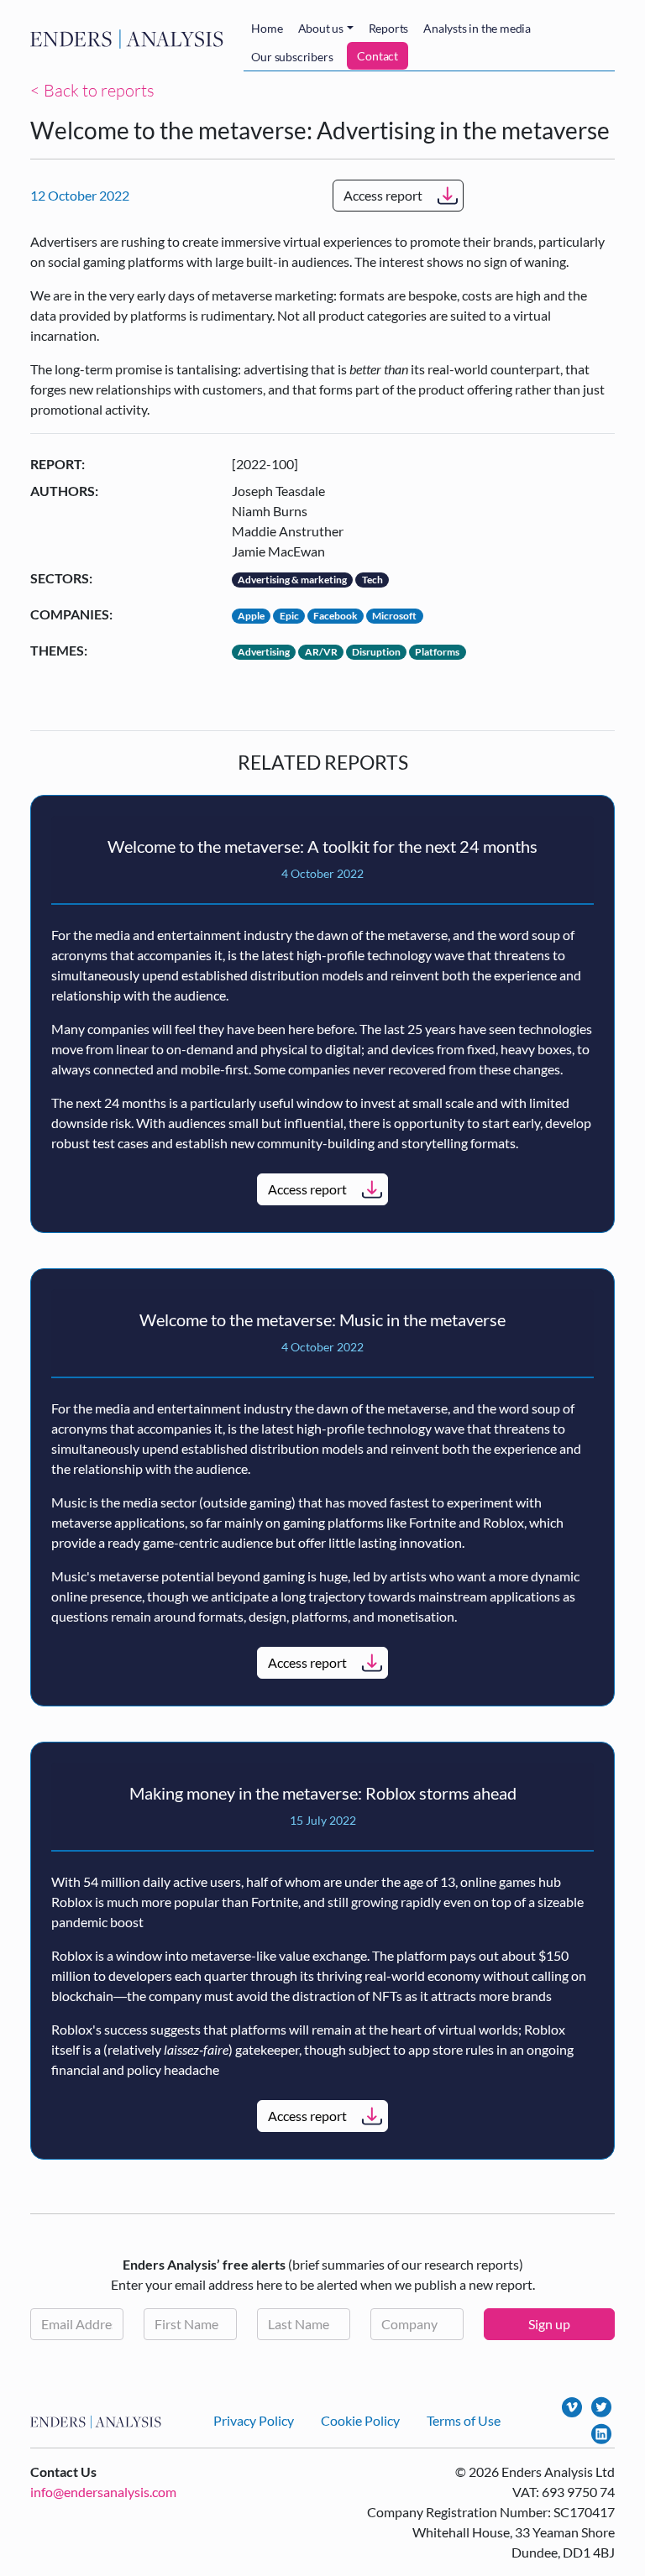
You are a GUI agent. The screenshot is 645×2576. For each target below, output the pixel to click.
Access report (383, 195)
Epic (289, 616)
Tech (372, 580)
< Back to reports (92, 90)
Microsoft (394, 616)
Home (267, 28)
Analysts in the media (477, 28)
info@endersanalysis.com (103, 2492)
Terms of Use (464, 2420)
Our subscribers (292, 57)
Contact (378, 56)
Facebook (336, 616)
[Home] (130, 39)
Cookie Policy (360, 2420)
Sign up (549, 2324)
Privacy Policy (254, 2420)
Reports (389, 28)
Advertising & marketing (292, 580)
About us (321, 28)
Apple (251, 616)
